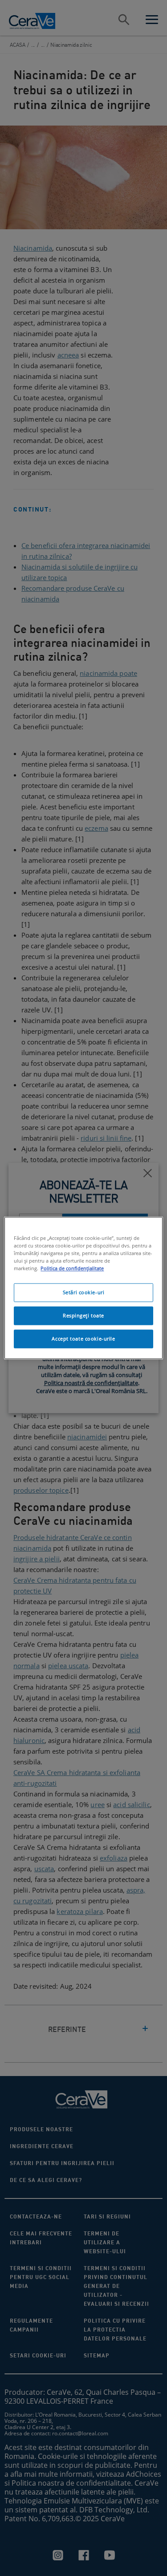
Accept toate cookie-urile (83, 1339)
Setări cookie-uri (84, 1293)
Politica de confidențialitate (72, 1269)
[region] (83, 1288)
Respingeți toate (83, 1316)
